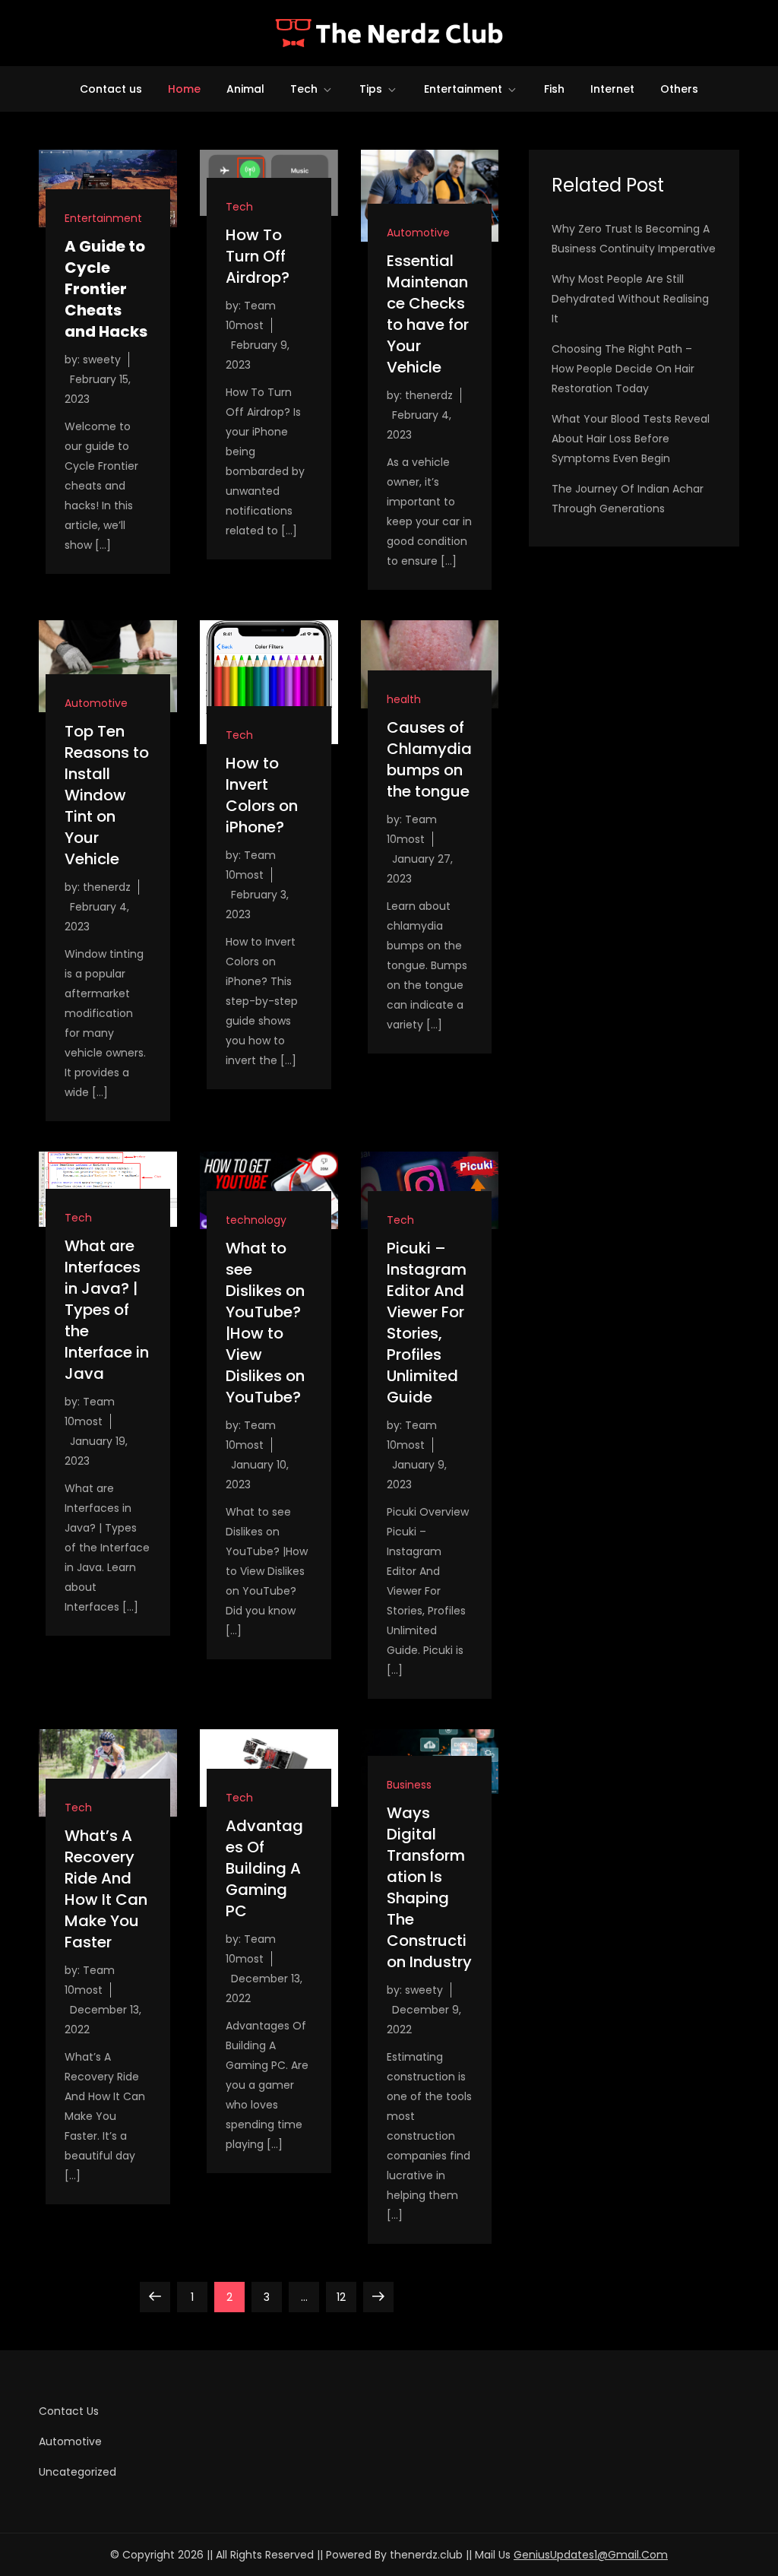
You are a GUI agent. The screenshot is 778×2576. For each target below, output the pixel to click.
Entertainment (463, 89)
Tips (371, 89)
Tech (304, 89)
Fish (554, 89)
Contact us (111, 89)
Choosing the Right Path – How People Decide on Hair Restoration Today (623, 369)
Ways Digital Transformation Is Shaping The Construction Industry (429, 1887)
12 (346, 2297)
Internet (612, 89)
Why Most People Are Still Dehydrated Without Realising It (630, 299)
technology (256, 1220)
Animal (245, 89)
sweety (102, 360)
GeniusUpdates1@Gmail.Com (591, 2555)
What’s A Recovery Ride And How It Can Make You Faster (106, 1889)
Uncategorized (77, 2472)
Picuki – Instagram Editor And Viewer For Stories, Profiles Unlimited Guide (427, 1323)
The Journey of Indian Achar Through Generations (628, 499)
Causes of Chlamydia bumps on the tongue (429, 759)
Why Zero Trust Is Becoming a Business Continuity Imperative (634, 239)
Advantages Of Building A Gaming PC (264, 1868)
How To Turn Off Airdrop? (258, 256)
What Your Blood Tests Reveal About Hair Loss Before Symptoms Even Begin (631, 439)
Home (184, 89)
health (404, 699)
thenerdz (429, 395)
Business (409, 1785)
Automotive (418, 233)
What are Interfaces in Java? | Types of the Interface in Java (107, 1310)
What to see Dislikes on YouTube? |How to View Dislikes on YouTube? (265, 1323)
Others (679, 89)
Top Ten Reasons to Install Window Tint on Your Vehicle (107, 795)
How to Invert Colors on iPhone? (262, 795)
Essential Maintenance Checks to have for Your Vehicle (428, 314)
